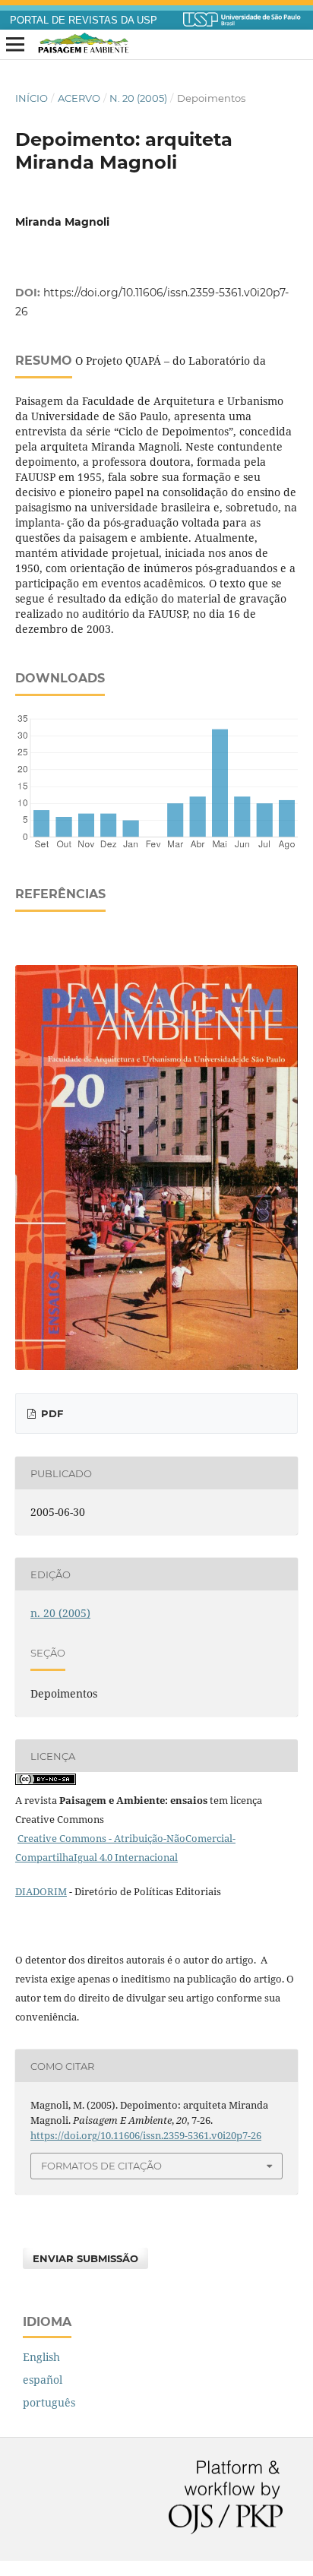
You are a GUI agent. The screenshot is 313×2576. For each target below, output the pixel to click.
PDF (51, 1413)
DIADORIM (41, 1891)
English (41, 2357)
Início (32, 98)
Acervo (79, 98)
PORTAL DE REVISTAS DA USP (84, 21)
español (43, 2380)
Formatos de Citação (101, 2166)
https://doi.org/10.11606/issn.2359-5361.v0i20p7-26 (146, 2135)
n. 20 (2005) (138, 98)
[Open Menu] (15, 45)
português (49, 2402)
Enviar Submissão (85, 2258)
